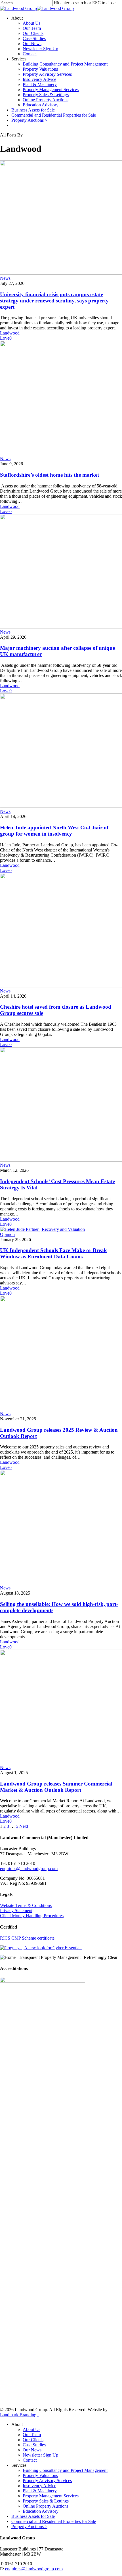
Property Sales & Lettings (46, 95)
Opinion (7, 1234)
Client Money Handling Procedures (32, 1916)
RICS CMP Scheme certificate (27, 1938)
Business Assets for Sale (33, 110)
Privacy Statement (16, 1911)
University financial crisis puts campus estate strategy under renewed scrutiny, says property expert (54, 301)
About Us (31, 23)
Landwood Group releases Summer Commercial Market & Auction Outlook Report (56, 1787)
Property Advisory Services (47, 74)
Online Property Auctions (46, 100)
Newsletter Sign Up (40, 49)
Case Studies (34, 38)
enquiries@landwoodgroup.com (29, 1869)
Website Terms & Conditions (26, 1905)
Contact (30, 54)
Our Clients (33, 33)
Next (24, 1826)
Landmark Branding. (19, 2415)
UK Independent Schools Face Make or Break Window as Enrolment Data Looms (53, 1253)
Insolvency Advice (39, 79)
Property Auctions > (29, 120)
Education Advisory (41, 105)
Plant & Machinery (40, 84)
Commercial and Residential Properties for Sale (54, 115)
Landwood (10, 333)
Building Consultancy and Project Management (65, 64)
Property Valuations (40, 69)
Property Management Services (51, 90)
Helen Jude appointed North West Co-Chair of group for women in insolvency (54, 831)
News (5, 278)
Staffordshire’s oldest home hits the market (50, 475)
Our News (32, 44)
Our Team (32, 28)
